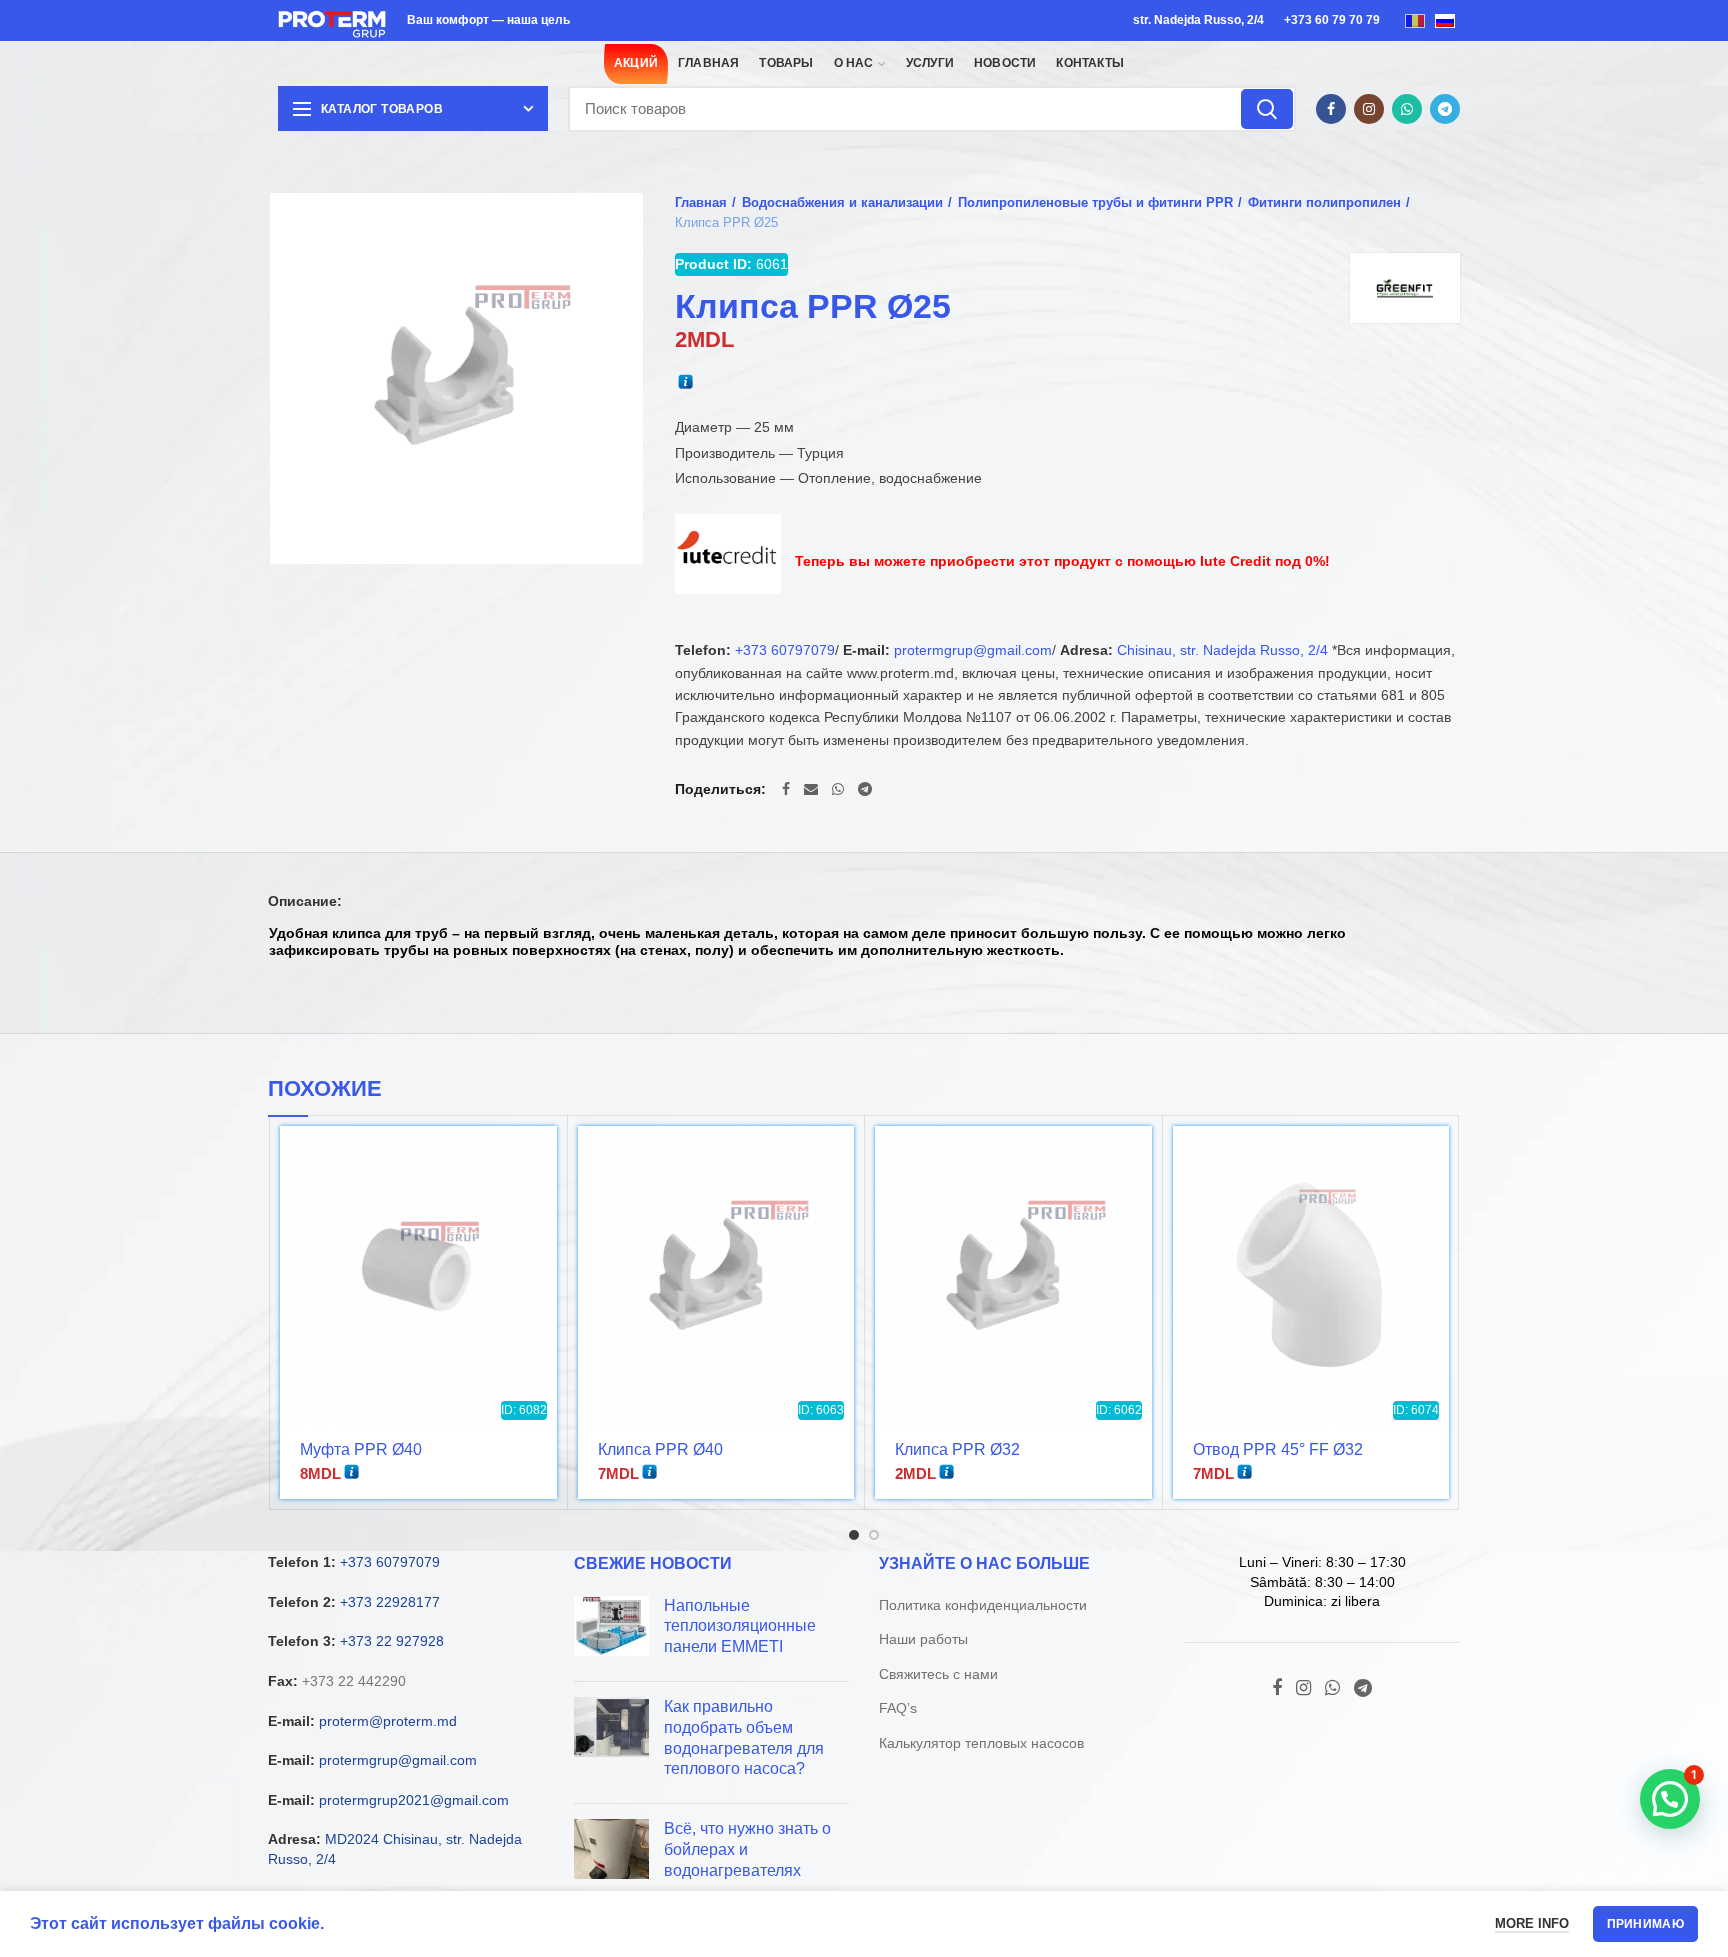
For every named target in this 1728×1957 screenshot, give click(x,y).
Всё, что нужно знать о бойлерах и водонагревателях (747, 1849)
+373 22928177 (390, 1602)
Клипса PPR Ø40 (660, 1449)
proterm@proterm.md (388, 1721)
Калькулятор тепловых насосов (981, 1743)
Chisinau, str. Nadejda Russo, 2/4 (1222, 650)
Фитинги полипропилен (1324, 202)
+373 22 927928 (392, 1641)
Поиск (1267, 109)
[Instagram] (1369, 109)
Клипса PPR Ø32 (957, 1449)
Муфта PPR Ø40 (361, 1449)
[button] (1670, 1799)
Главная (701, 202)
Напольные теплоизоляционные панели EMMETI (740, 1626)
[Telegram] (1445, 109)
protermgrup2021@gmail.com (414, 1800)
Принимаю (1645, 1924)
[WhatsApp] (1407, 109)
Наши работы (923, 1639)
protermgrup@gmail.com (973, 650)
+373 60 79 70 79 (1332, 20)
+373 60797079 (785, 650)
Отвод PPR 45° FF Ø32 (1278, 1449)
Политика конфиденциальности (983, 1605)
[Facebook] (1331, 109)
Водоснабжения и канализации (842, 202)
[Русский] (1445, 20)
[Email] (811, 789)
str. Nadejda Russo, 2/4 (1198, 20)
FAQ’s (898, 1708)
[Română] (1415, 20)
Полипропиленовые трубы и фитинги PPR (1095, 202)
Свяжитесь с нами (938, 1674)
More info (1532, 1923)
